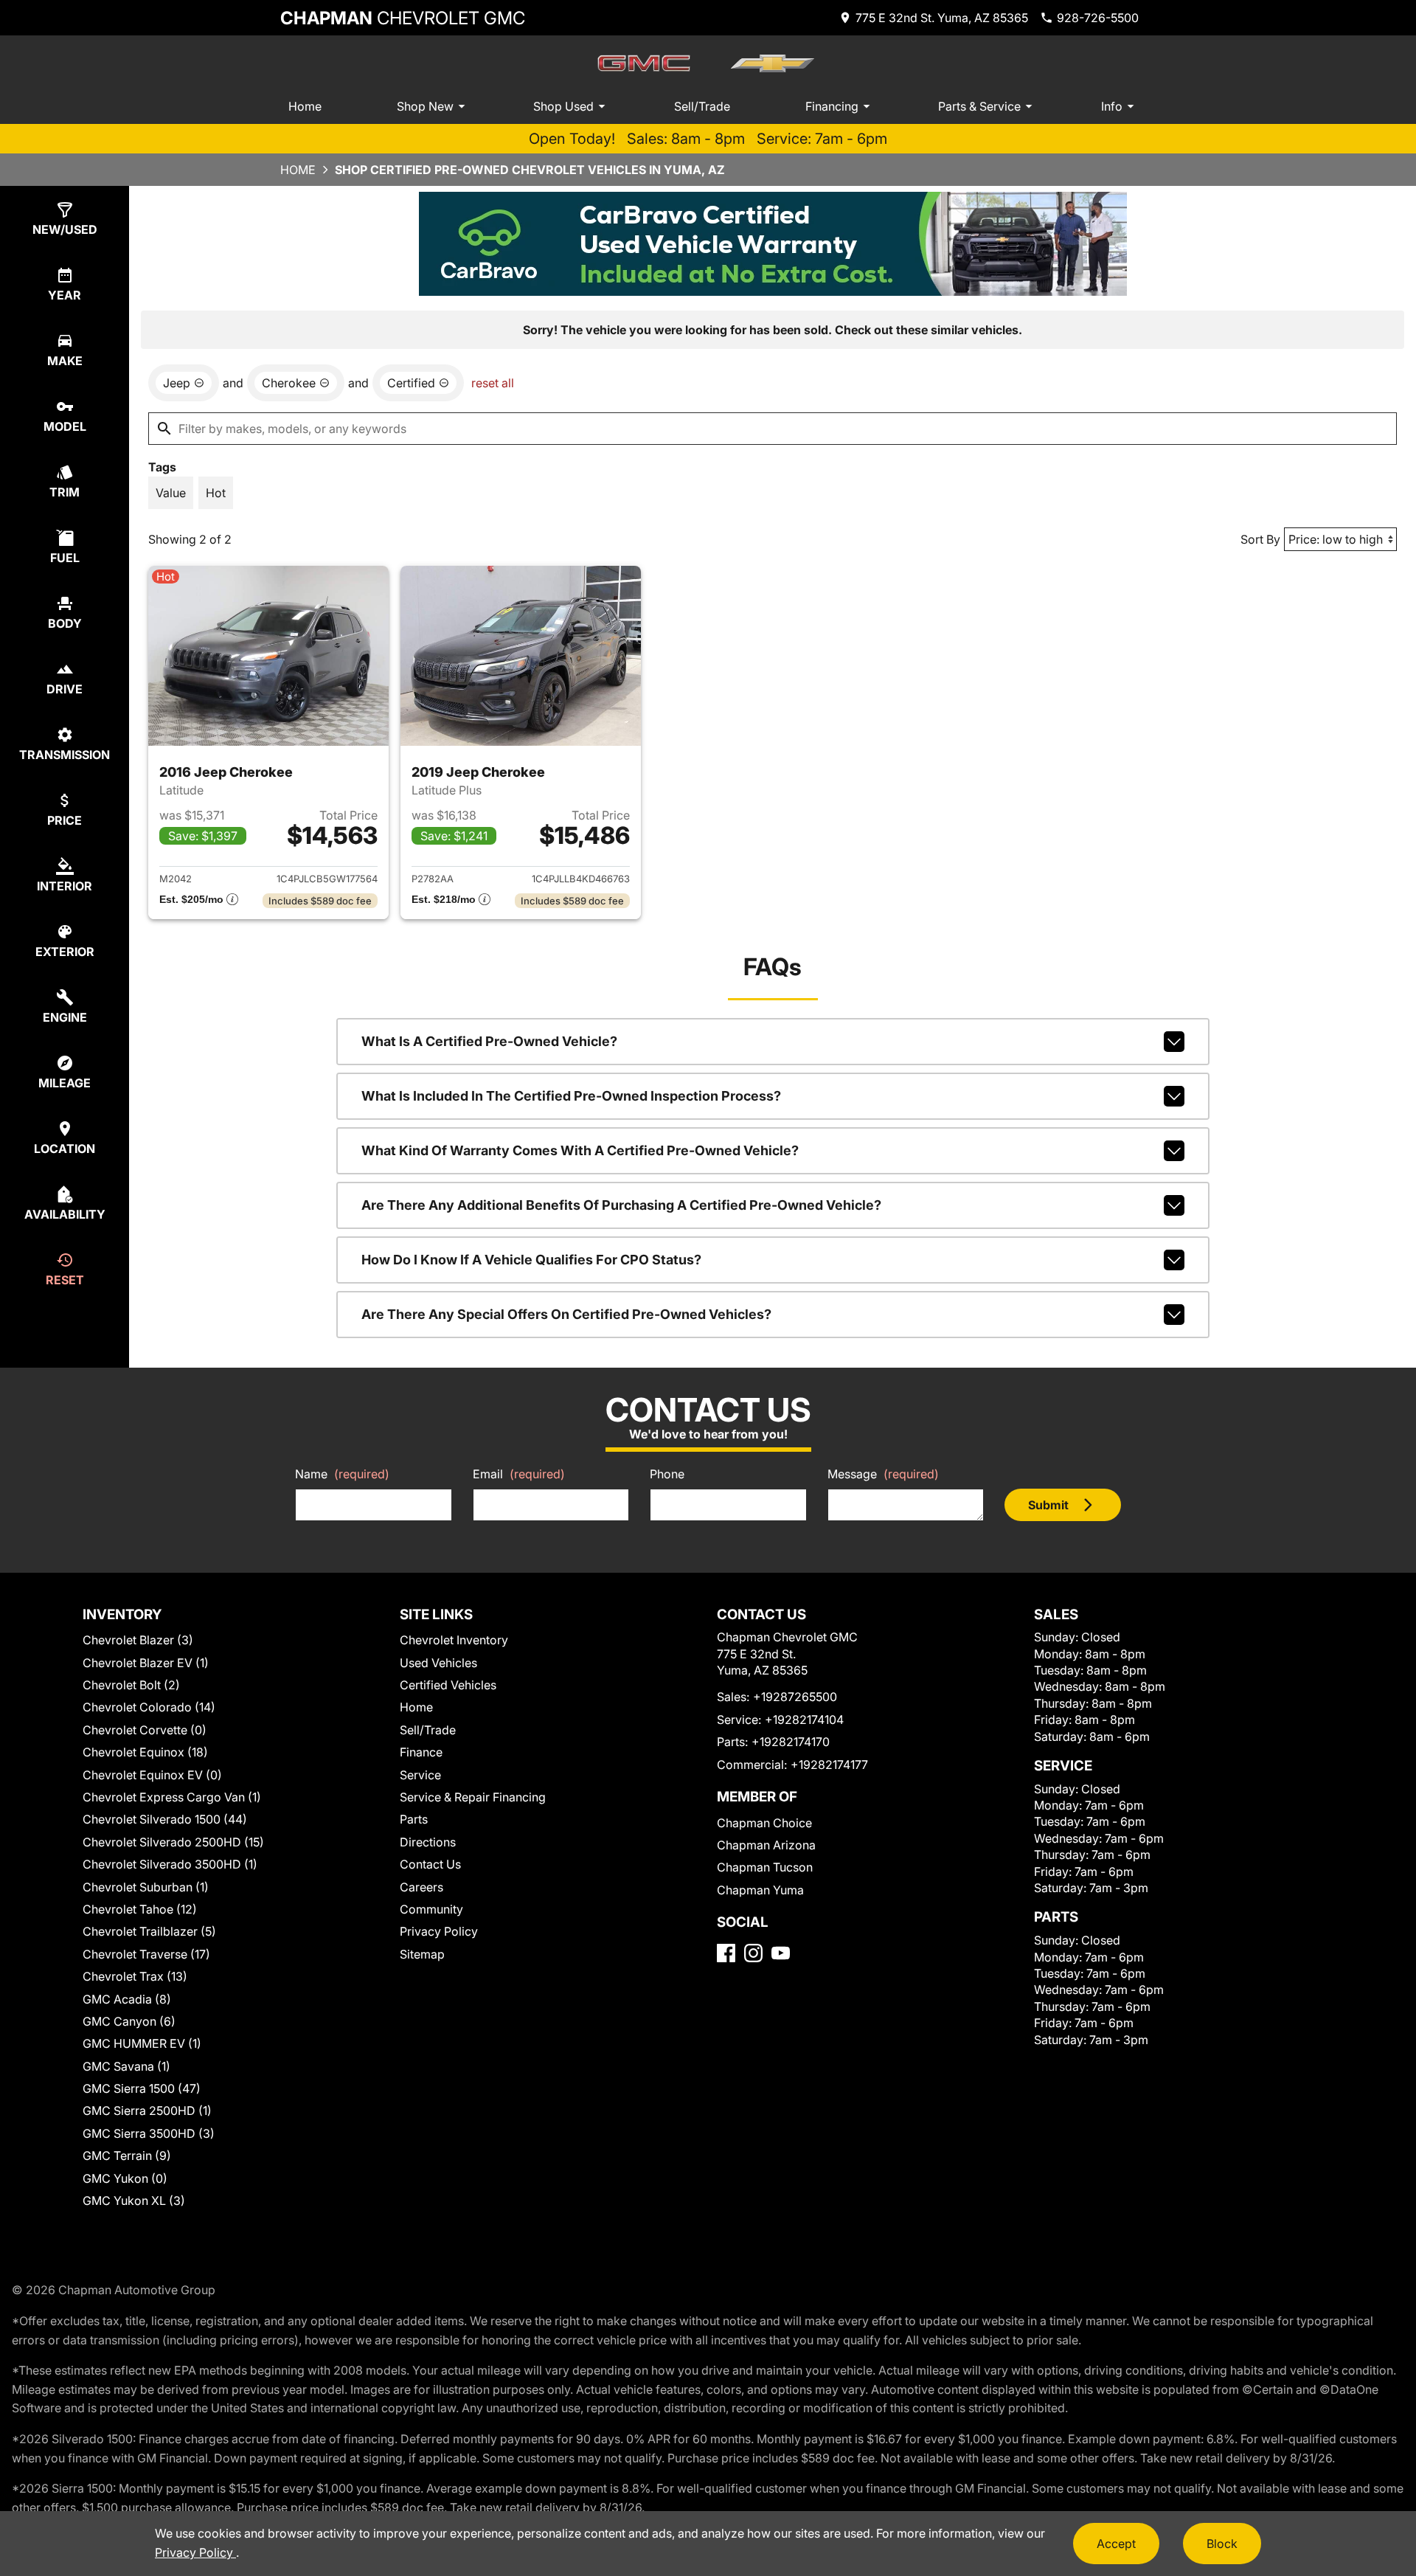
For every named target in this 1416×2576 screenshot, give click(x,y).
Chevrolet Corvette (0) (145, 1730)
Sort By (1260, 539)
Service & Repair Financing (473, 1797)
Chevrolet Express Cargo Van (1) (172, 1797)
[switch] (171, 493)
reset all (493, 383)
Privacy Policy (439, 1931)
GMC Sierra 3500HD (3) (149, 2133)
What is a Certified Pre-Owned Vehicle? (489, 1041)
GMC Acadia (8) (127, 1999)
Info (1112, 106)
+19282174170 (791, 1742)
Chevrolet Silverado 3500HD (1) (170, 1864)
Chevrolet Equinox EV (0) (152, 1775)
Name (342, 1474)
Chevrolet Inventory (454, 1640)
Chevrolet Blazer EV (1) (146, 1663)
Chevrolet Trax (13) (135, 1976)
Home (305, 106)
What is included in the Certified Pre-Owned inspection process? (571, 1096)
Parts (414, 1819)
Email (519, 1474)
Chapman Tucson (765, 1867)
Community (431, 1909)
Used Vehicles (438, 1663)
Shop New (425, 106)
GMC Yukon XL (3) (134, 2201)
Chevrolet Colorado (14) (149, 1707)
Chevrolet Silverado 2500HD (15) (173, 1842)
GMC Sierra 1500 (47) (142, 2088)
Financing (832, 106)
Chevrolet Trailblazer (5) (149, 1931)
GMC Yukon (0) (125, 2178)
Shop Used (563, 106)
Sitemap (422, 1954)
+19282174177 (829, 1765)
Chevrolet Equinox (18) (145, 1752)
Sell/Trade (702, 106)
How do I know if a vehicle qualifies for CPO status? (531, 1260)
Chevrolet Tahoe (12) (140, 1909)
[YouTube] (781, 1953)
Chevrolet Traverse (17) (146, 1954)
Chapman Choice (764, 1823)
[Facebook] (726, 1953)
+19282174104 (804, 1720)
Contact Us (430, 1864)
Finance (421, 1752)
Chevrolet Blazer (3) (138, 1640)
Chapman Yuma (760, 1890)
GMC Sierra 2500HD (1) (147, 2111)
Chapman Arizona (766, 1845)
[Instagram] (753, 1953)
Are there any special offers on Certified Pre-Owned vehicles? (566, 1314)
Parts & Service (979, 106)
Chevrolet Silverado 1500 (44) (165, 1819)
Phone (667, 1474)
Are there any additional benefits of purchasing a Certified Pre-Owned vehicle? (621, 1205)
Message (883, 1474)
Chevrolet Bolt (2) (131, 1685)
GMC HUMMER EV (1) (142, 2043)
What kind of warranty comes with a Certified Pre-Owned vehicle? (580, 1150)
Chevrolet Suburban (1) (146, 1887)
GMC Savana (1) (126, 2066)
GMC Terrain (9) (127, 2156)
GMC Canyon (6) (129, 2021)
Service (420, 1775)
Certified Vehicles (448, 1685)
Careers (421, 1887)
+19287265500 (795, 1697)
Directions (428, 1842)
